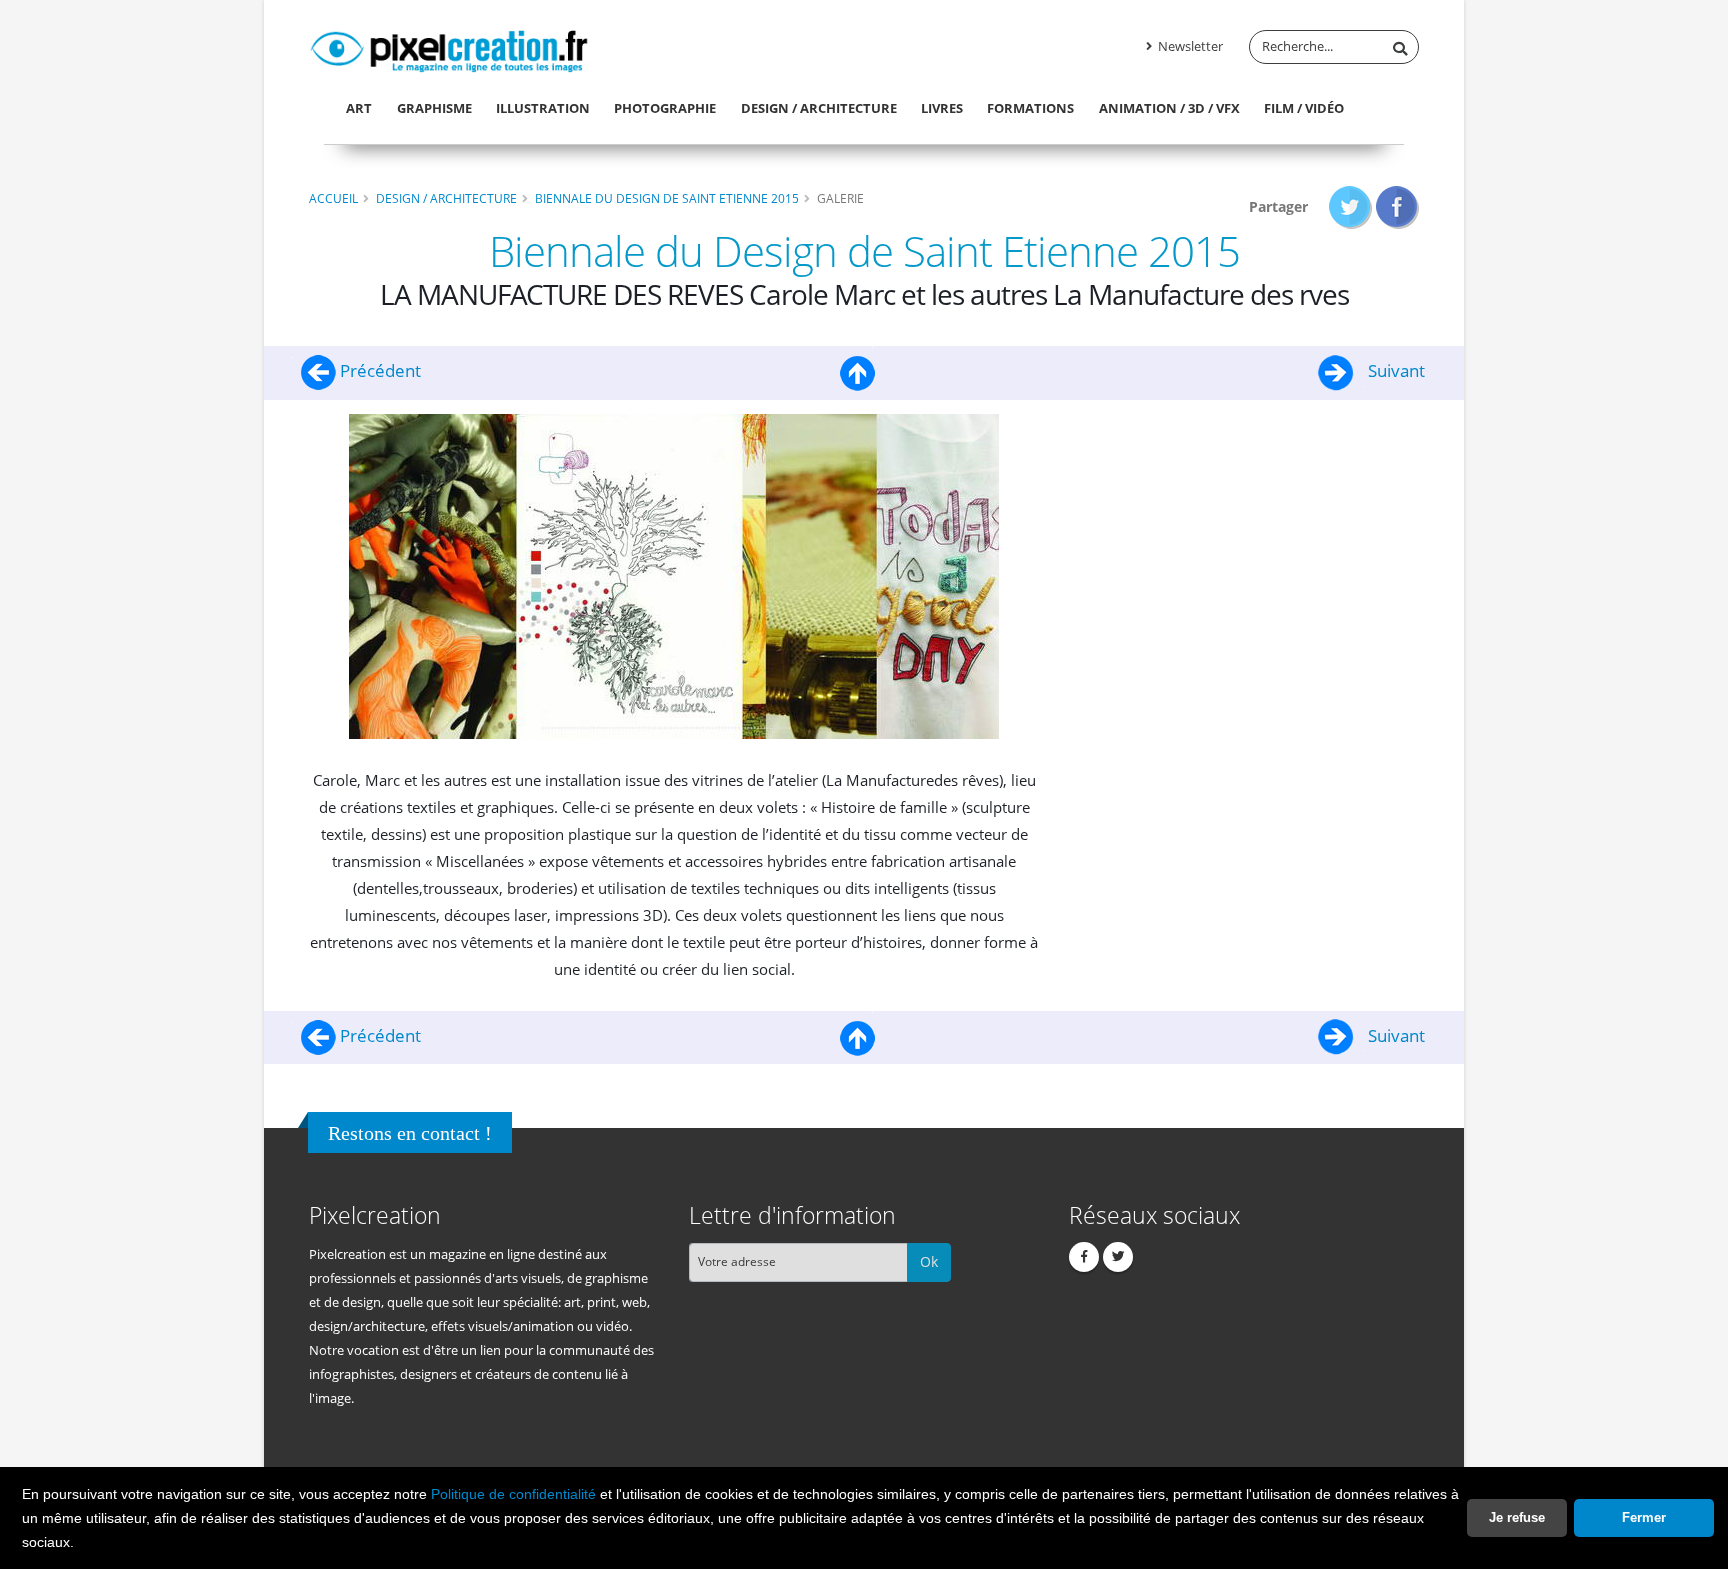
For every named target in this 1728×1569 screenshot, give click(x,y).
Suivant (1394, 370)
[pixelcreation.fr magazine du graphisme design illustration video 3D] (449, 48)
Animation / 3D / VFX (1169, 108)
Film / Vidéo (1304, 108)
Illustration (543, 108)
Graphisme (434, 108)
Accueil (333, 198)
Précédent (378, 370)
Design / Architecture (819, 108)
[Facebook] (1084, 1257)
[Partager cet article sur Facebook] (1397, 206)
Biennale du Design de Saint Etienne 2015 (667, 198)
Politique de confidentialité (513, 1494)
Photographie (665, 108)
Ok (929, 1261)
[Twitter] (1118, 1257)
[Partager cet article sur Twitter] (1350, 206)
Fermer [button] (1644, 1517)
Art (359, 108)
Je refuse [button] (1517, 1517)
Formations (1030, 108)
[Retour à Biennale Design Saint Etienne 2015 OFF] (858, 370)
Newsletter (1189, 46)
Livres (942, 108)
